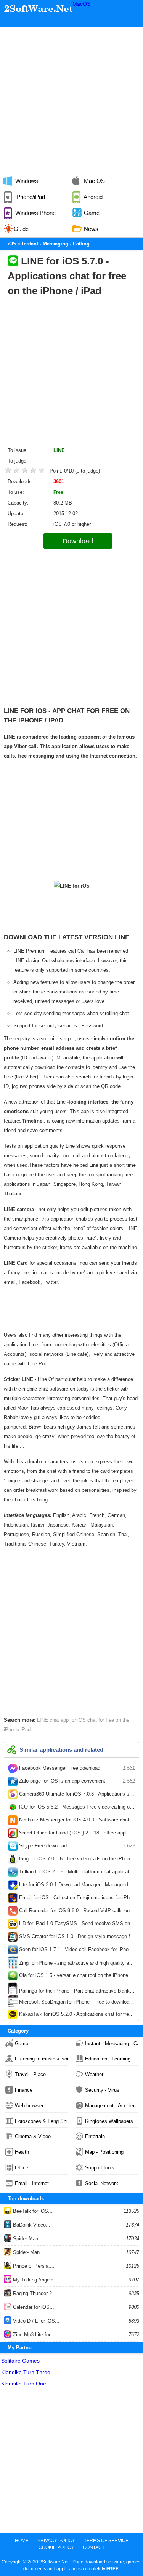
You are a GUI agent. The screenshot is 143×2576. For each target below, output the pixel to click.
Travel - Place (30, 2074)
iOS (12, 244)
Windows (26, 181)
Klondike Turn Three (26, 2372)
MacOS (81, 4)
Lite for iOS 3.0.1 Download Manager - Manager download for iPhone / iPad (76, 1886)
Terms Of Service (106, 2541)
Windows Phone (35, 213)
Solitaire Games (20, 2361)
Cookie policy (56, 2547)
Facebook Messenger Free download (76, 1768)
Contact (94, 2547)
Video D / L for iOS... (35, 2321)
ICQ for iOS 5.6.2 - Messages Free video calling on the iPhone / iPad (76, 1809)
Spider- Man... (28, 2252)
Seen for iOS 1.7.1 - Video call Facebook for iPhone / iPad (76, 1951)
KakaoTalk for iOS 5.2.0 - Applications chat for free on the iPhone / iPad (76, 2016)
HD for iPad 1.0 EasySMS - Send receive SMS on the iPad (76, 1925)
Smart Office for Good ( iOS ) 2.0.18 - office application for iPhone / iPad (76, 1834)
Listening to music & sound (41, 2059)
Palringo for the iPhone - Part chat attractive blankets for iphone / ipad (76, 1991)
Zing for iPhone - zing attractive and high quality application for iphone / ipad (76, 1964)
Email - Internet (32, 2183)
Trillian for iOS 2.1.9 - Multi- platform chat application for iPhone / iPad (76, 1873)
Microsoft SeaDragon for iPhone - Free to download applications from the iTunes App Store (76, 2003)
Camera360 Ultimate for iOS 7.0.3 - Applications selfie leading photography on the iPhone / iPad (76, 1796)
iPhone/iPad (29, 197)
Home (22, 2541)
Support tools (100, 2168)
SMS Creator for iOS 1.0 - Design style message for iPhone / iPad (76, 1938)
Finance (24, 2090)
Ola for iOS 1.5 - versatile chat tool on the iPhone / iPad (76, 1977)
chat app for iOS (68, 1720)
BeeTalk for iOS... (32, 2211)
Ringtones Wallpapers (109, 2121)
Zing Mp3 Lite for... (33, 2335)
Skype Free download (76, 1846)
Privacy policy (56, 2541)
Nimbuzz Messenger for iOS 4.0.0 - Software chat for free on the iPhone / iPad (76, 1821)
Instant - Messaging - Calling (112, 2043)
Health (22, 2152)
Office (22, 2168)
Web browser (29, 2106)
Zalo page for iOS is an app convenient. (76, 1781)
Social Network (102, 2183)
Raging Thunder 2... (34, 2293)
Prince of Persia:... (33, 2266)
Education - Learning (108, 2059)
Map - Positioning (104, 2152)
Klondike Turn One (24, 2384)
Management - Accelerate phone (112, 2106)
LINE (59, 450)
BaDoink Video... (31, 2225)
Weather (94, 2074)
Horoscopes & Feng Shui (41, 2121)
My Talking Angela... (35, 2280)
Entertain (95, 2136)
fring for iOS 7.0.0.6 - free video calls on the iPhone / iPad (76, 1860)
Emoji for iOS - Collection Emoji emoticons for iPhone (76, 1899)
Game (22, 2043)
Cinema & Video (33, 2136)
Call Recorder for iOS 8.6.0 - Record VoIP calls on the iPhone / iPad (76, 1912)
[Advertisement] (71, 98)
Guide (21, 229)
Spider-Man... (27, 2239)
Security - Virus (102, 2090)
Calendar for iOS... (33, 2307)
